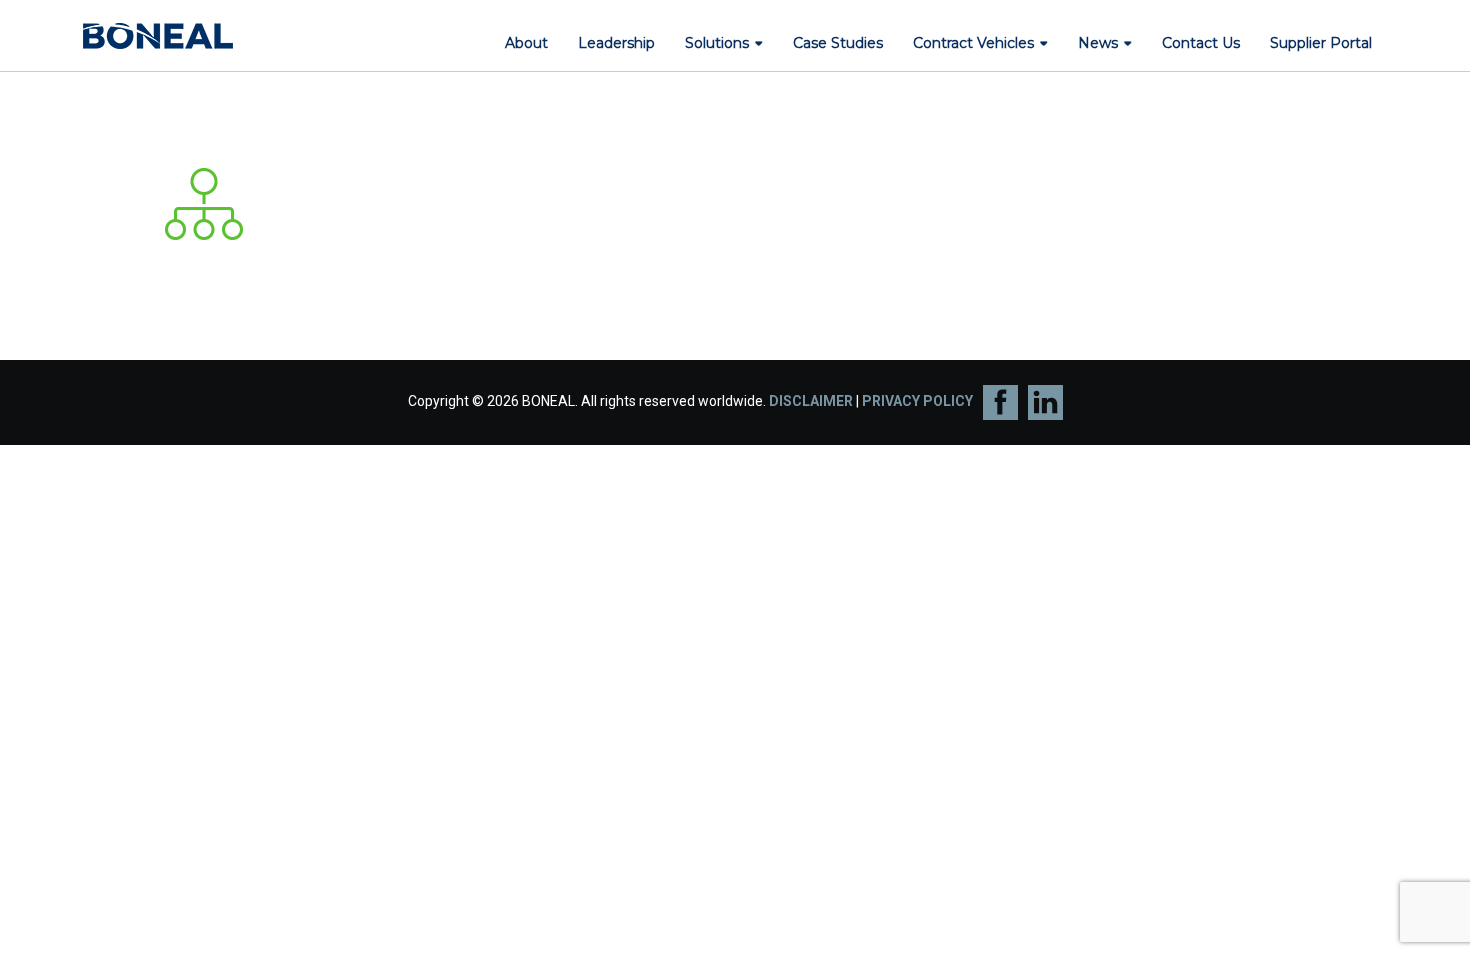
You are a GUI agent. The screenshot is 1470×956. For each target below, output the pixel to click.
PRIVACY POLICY (917, 401)
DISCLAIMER (811, 401)
